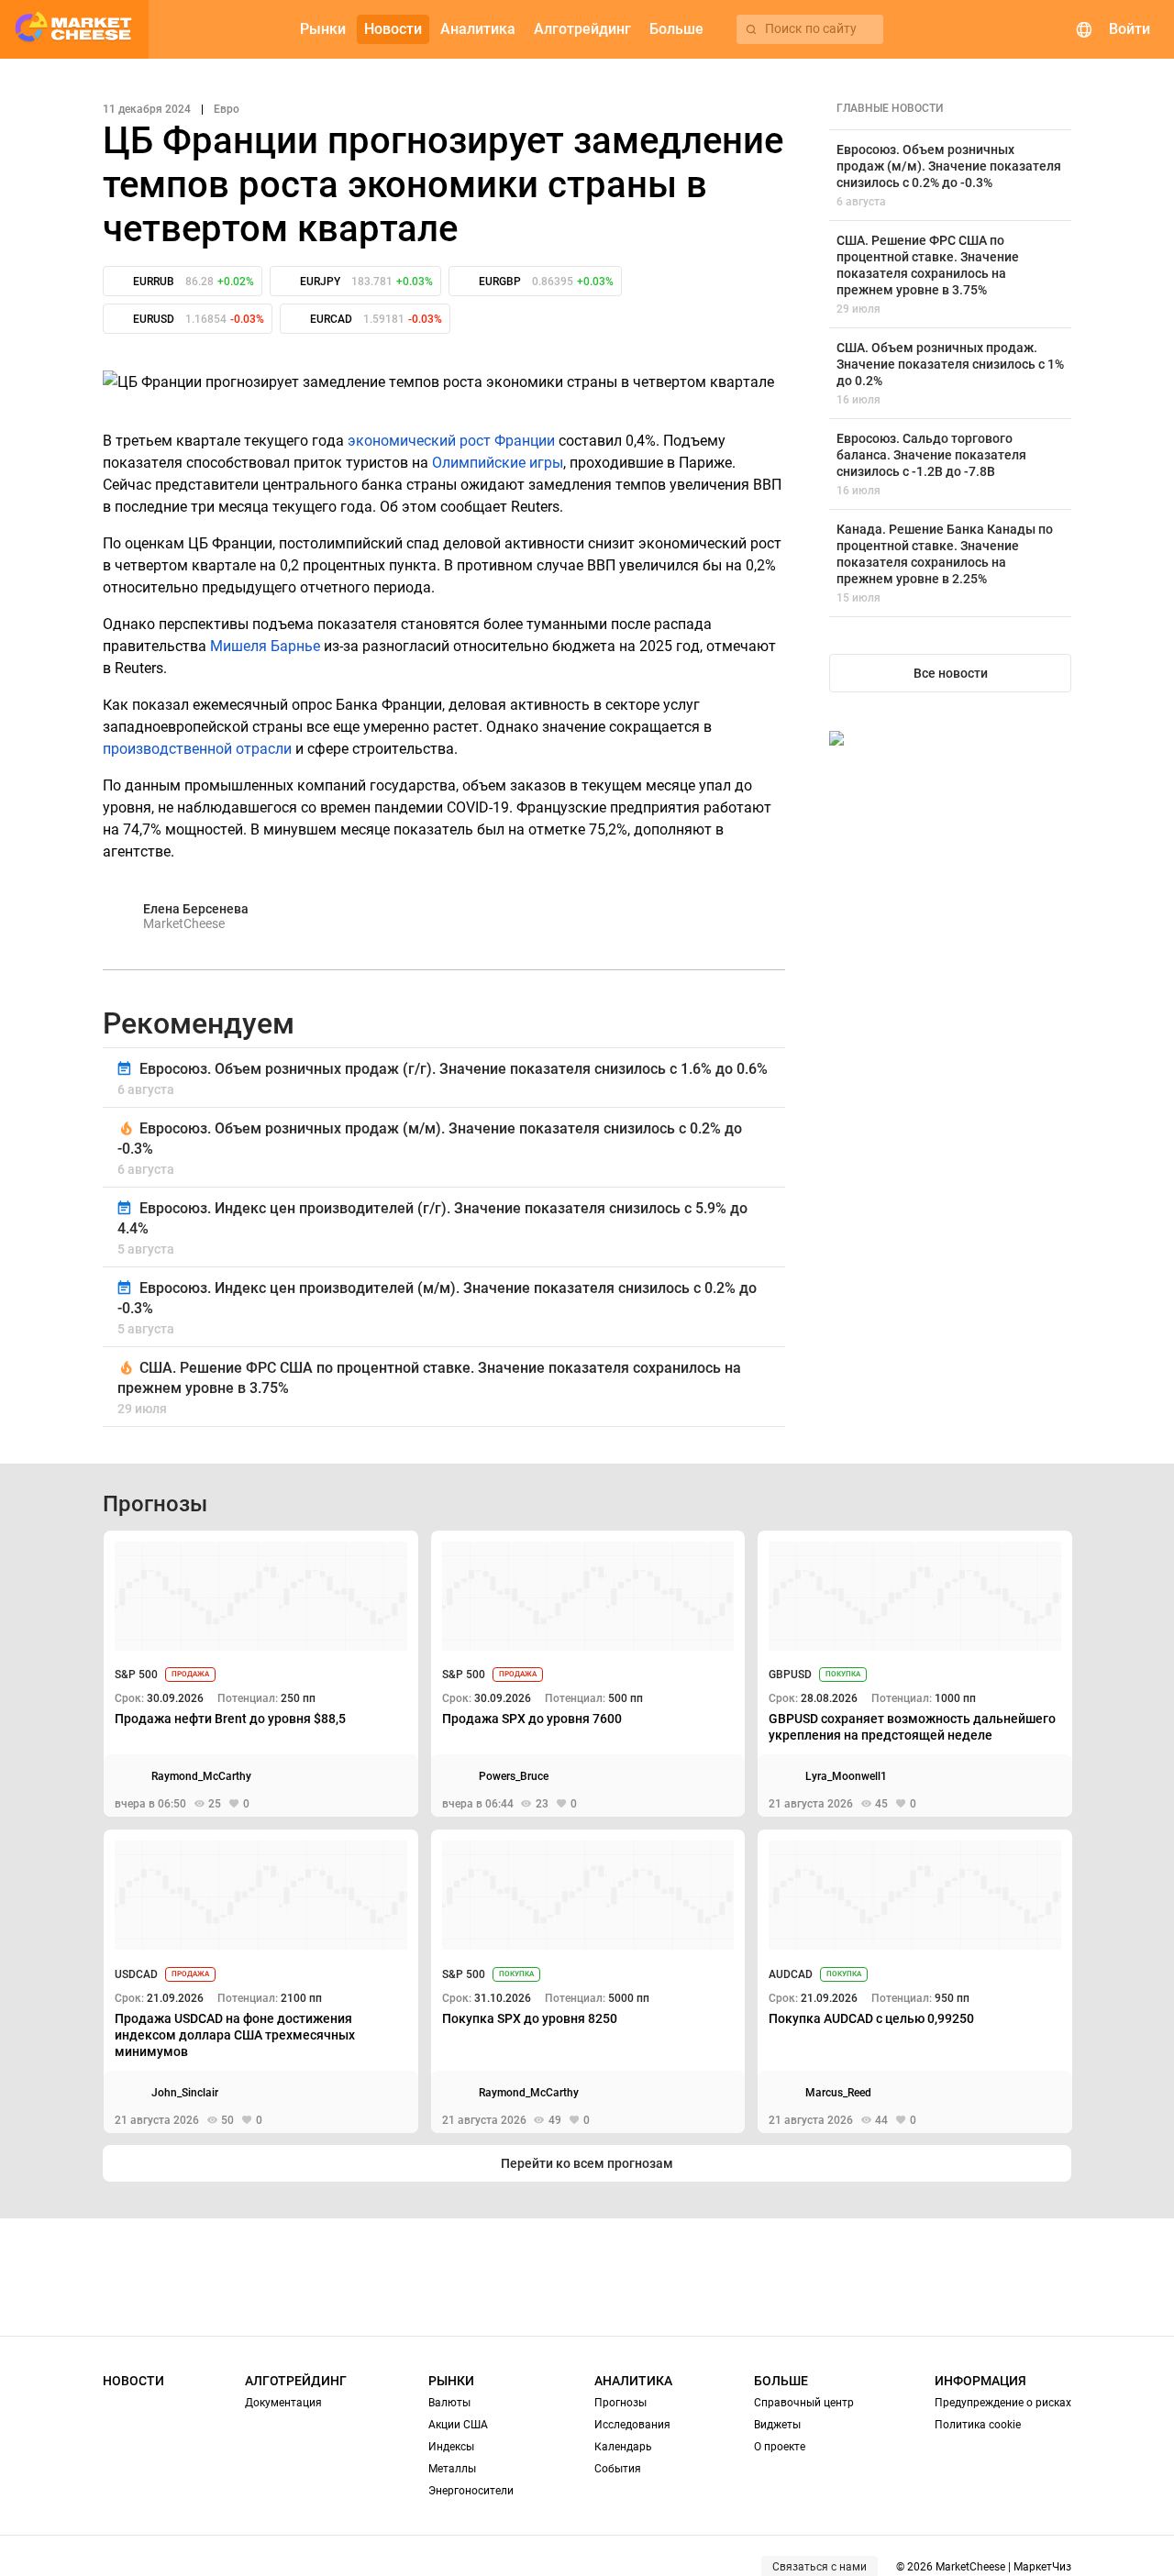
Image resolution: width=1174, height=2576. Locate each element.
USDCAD (136, 1974)
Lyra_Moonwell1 (846, 1776)
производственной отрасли (197, 749)
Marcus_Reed (838, 2093)
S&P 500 (136, 1675)
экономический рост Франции (451, 441)
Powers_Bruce (514, 1776)
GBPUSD (790, 1675)
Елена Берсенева (196, 909)
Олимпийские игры (498, 463)
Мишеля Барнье (265, 646)
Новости (133, 2381)
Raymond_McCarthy (201, 1776)
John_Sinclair (185, 2093)
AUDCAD (791, 1974)
